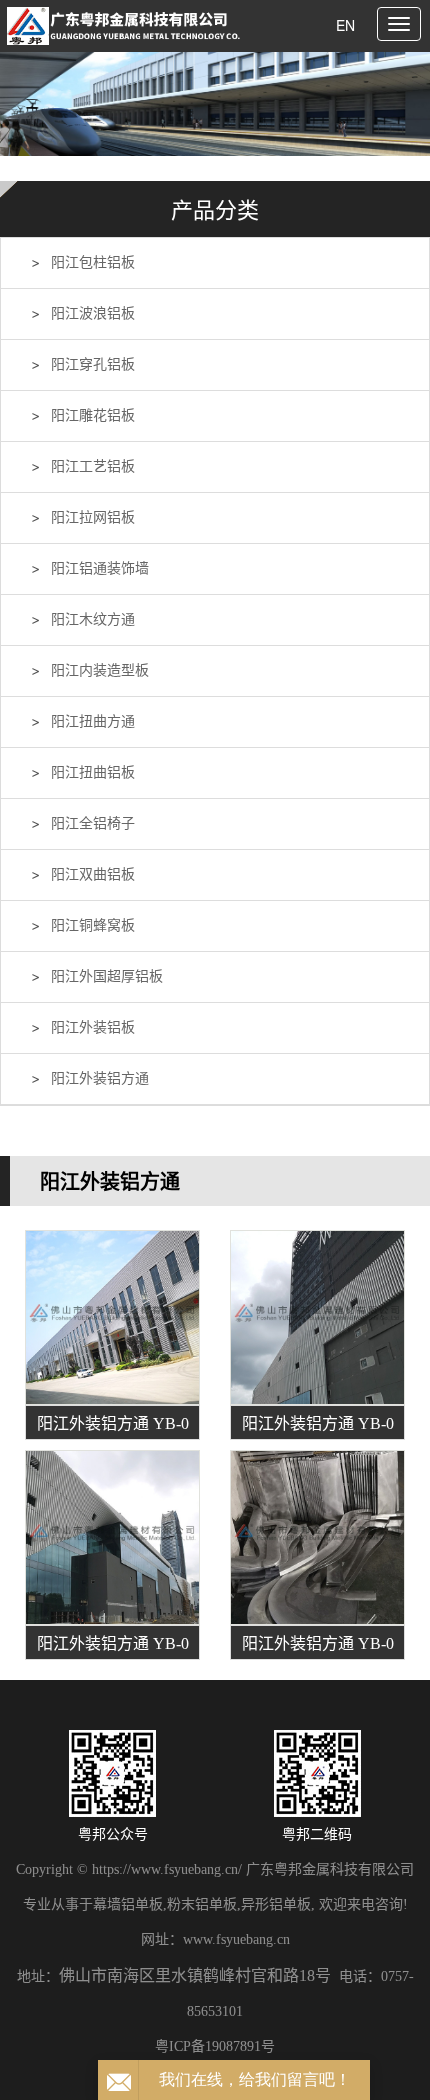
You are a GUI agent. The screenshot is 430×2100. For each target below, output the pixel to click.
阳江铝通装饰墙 (100, 568)
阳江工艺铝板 (93, 466)
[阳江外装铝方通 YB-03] (112, 1537)
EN (345, 25)
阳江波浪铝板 (93, 313)
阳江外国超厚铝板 (107, 976)
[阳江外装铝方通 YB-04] (317, 1537)
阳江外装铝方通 (100, 1078)
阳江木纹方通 (93, 619)
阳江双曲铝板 (93, 874)
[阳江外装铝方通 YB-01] (112, 1317)
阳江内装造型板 (100, 670)
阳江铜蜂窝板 (93, 925)
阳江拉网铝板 (93, 517)
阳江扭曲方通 (93, 721)
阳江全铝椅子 (93, 823)
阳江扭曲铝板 (93, 772)
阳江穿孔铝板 (93, 364)
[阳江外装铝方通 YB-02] (317, 1317)
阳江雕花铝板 (93, 415)
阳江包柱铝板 (93, 262)
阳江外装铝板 (93, 1027)
